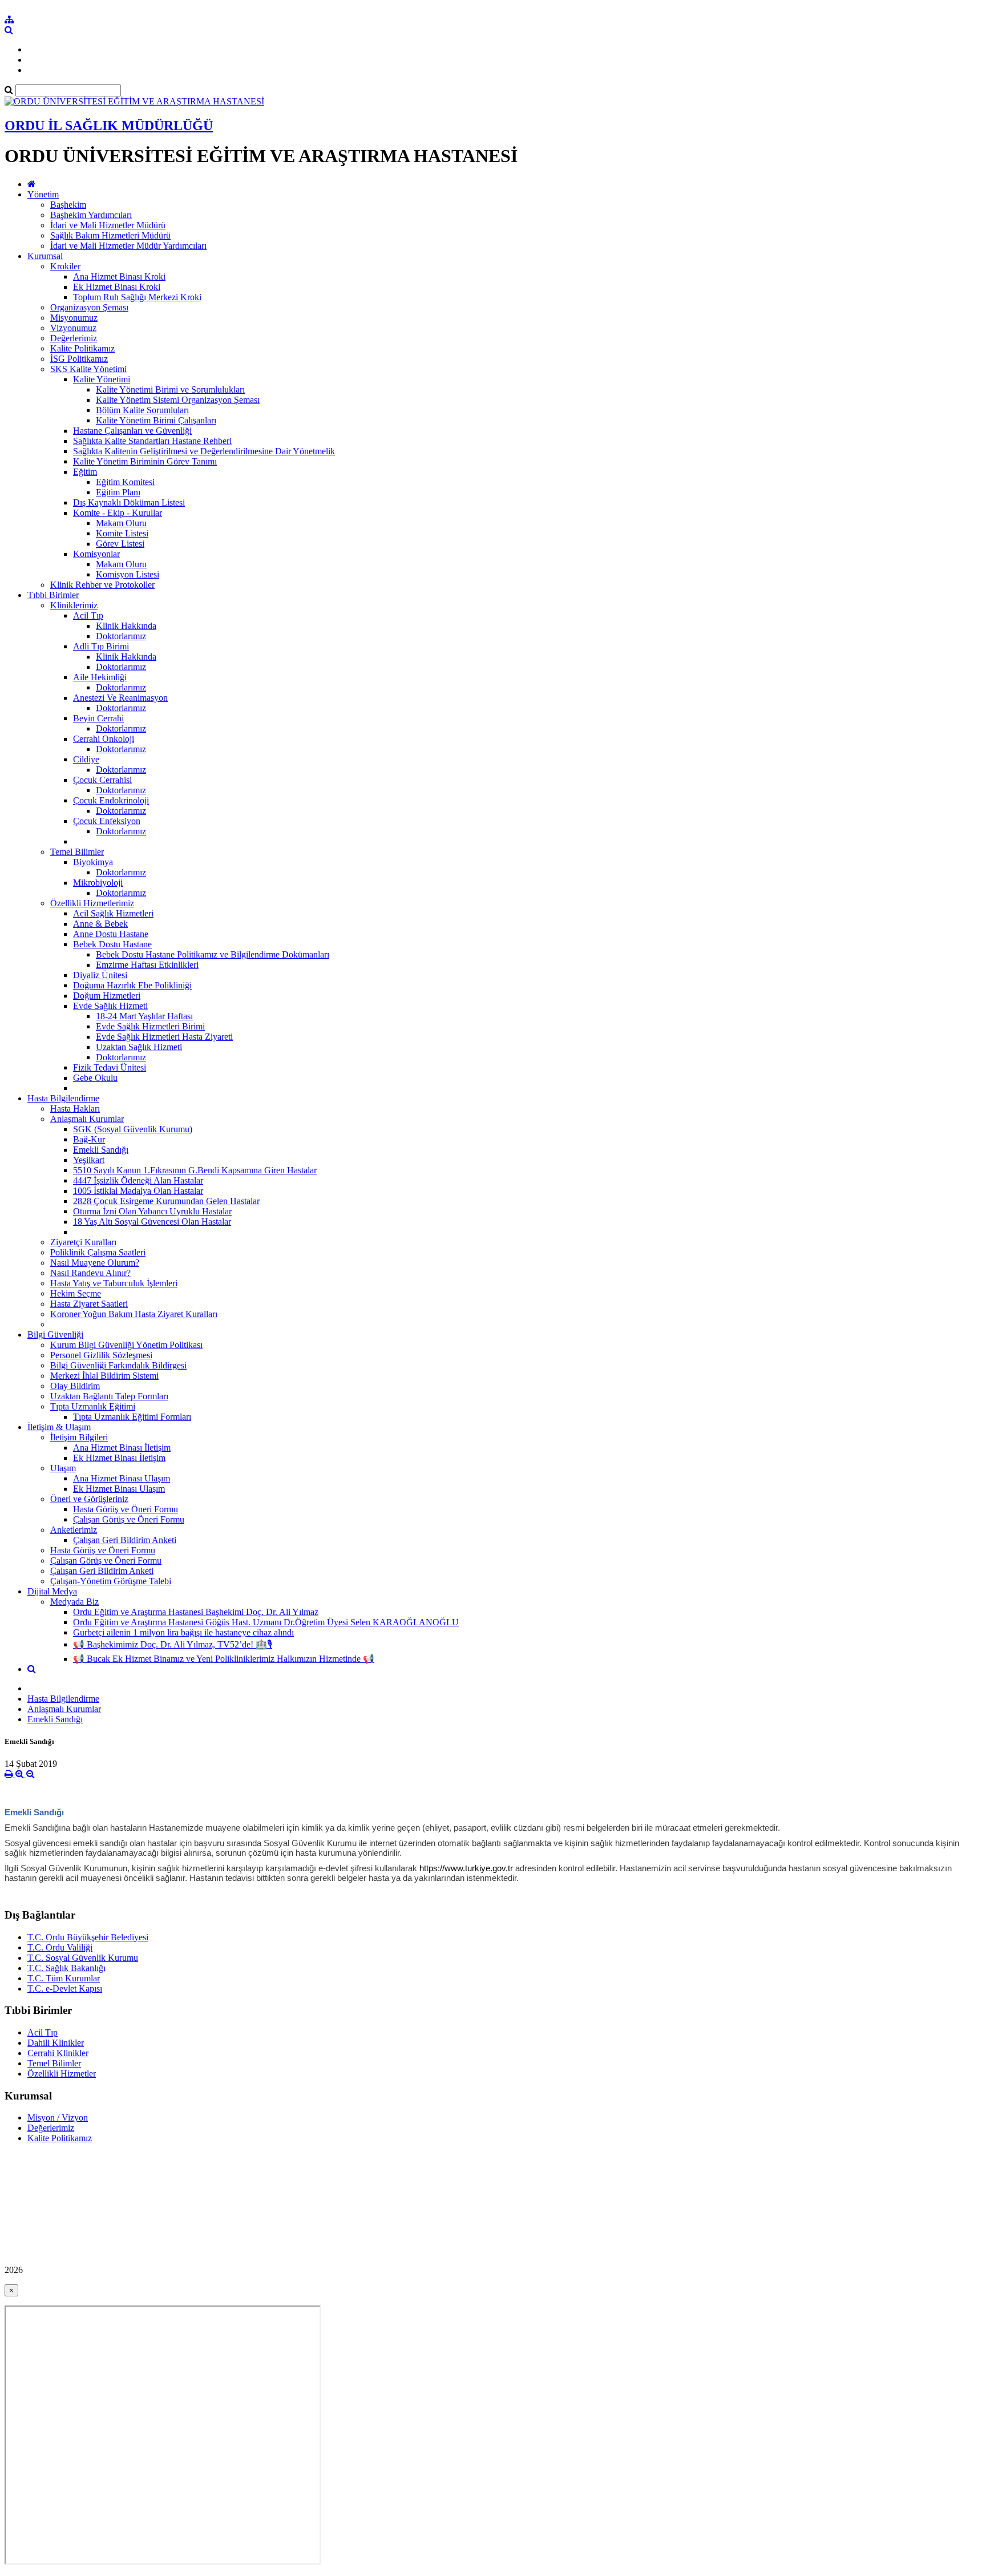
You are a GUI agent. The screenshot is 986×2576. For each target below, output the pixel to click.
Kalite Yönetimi (102, 379)
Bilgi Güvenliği (55, 1335)
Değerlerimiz (74, 338)
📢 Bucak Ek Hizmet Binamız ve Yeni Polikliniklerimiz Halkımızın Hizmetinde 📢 (224, 1659)
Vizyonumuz (73, 328)
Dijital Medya (52, 1591)
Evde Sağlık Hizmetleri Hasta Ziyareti (164, 1037)
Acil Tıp (88, 615)
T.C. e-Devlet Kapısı (65, 1988)
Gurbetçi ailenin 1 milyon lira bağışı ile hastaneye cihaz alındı (183, 1632)
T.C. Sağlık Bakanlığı (66, 1968)
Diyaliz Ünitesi (100, 975)
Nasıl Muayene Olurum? (95, 1263)
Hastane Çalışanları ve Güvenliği (132, 431)
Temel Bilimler (77, 852)
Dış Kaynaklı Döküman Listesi (129, 502)
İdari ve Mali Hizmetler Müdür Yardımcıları (128, 246)
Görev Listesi (120, 544)
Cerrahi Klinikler (58, 2053)
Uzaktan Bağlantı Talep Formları (109, 1396)
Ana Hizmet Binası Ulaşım (122, 1478)
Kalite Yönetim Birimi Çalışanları (156, 420)
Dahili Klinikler (56, 2043)
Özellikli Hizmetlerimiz (92, 903)
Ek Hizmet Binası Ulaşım (119, 1489)
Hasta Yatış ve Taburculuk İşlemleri (114, 1283)
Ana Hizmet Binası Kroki (119, 276)
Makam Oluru (121, 523)
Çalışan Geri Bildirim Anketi (125, 1540)
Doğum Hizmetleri (107, 996)
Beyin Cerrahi (98, 718)
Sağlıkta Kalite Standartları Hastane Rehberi (152, 441)
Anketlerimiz (74, 1530)
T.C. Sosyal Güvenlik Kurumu (83, 1958)
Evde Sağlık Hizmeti (110, 1006)
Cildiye (86, 759)
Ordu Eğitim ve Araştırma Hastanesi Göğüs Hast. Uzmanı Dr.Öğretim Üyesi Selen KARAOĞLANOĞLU (266, 1622)
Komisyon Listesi (128, 574)
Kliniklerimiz (74, 605)
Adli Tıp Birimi (101, 646)
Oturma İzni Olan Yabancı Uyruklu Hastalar (152, 1211)
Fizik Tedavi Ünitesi (110, 1067)
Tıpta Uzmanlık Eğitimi (93, 1406)
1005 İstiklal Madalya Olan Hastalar (138, 1191)
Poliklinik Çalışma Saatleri (98, 1252)
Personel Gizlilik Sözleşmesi (101, 1355)
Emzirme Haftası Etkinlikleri (147, 965)
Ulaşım (63, 1468)
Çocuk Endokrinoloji (111, 800)
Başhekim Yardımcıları (91, 215)
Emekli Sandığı (101, 1150)
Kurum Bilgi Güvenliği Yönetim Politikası (126, 1345)
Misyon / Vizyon (58, 2117)
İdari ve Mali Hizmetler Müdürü (108, 225)
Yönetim (43, 194)
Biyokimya (93, 862)
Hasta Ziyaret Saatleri (89, 1304)
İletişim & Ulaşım (59, 1427)
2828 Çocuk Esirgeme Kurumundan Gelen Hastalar (166, 1201)
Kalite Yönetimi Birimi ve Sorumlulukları (170, 389)
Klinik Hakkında (126, 626)
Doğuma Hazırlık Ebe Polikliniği (132, 985)
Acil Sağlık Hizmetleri (113, 913)
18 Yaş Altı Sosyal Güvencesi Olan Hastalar (152, 1222)
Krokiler (65, 266)
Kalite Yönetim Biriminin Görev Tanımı (145, 461)
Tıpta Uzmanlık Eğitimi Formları (132, 1417)
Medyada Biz (74, 1602)
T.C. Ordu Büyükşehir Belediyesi (88, 1937)
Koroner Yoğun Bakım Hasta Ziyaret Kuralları (134, 1314)
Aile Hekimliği (100, 677)
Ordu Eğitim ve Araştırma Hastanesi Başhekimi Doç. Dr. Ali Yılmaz (196, 1612)
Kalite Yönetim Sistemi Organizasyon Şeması (178, 400)
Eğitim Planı (118, 492)
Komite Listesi (122, 533)
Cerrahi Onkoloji (104, 739)
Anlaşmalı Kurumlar (87, 1119)
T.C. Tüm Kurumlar (64, 1978)
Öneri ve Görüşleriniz (89, 1499)
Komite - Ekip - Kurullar (118, 513)
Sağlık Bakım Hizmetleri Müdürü (110, 235)
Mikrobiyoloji (98, 883)
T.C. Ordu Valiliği (60, 1947)
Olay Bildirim (75, 1386)
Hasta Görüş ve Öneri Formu (126, 1509)
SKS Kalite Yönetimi (88, 369)
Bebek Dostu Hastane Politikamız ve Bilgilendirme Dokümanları (213, 954)
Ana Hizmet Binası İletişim (122, 1448)
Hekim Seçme (76, 1293)
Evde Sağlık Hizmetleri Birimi (150, 1026)
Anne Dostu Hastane (111, 934)
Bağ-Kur (89, 1139)
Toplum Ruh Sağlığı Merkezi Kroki (137, 297)
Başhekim (68, 205)
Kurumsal (45, 256)
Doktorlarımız (121, 636)
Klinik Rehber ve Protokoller (102, 585)
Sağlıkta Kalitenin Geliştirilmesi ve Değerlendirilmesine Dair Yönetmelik (204, 451)
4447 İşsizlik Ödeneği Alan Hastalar (138, 1180)
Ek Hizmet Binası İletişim (119, 1458)
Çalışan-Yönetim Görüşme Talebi (111, 1581)
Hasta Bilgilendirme (63, 1098)
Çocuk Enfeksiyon (107, 821)
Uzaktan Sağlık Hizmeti (139, 1047)
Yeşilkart (89, 1160)
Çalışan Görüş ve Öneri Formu (129, 1519)
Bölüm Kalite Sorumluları (142, 410)
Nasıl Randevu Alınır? (90, 1273)
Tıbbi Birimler (53, 595)
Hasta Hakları (75, 1109)
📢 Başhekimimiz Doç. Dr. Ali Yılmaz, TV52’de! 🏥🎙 (173, 1644)
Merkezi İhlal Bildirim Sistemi (104, 1376)
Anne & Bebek (100, 924)
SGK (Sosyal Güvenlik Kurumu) (133, 1129)
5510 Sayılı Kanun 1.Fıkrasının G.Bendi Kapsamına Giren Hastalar (195, 1170)
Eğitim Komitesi (125, 482)
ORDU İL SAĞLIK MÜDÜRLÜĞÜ (109, 126)
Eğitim (85, 472)
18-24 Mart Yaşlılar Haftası (144, 1016)
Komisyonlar (96, 554)
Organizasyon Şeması (89, 307)
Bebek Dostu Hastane (112, 944)
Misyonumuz (74, 318)
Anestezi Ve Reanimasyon (120, 698)
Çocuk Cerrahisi (102, 780)
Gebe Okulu (95, 1078)
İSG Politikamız (79, 359)
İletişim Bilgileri (79, 1437)
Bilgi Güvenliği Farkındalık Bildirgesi (118, 1365)
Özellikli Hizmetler (62, 2074)
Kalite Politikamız (82, 348)
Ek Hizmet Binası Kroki (117, 287)
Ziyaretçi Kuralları (83, 1242)
